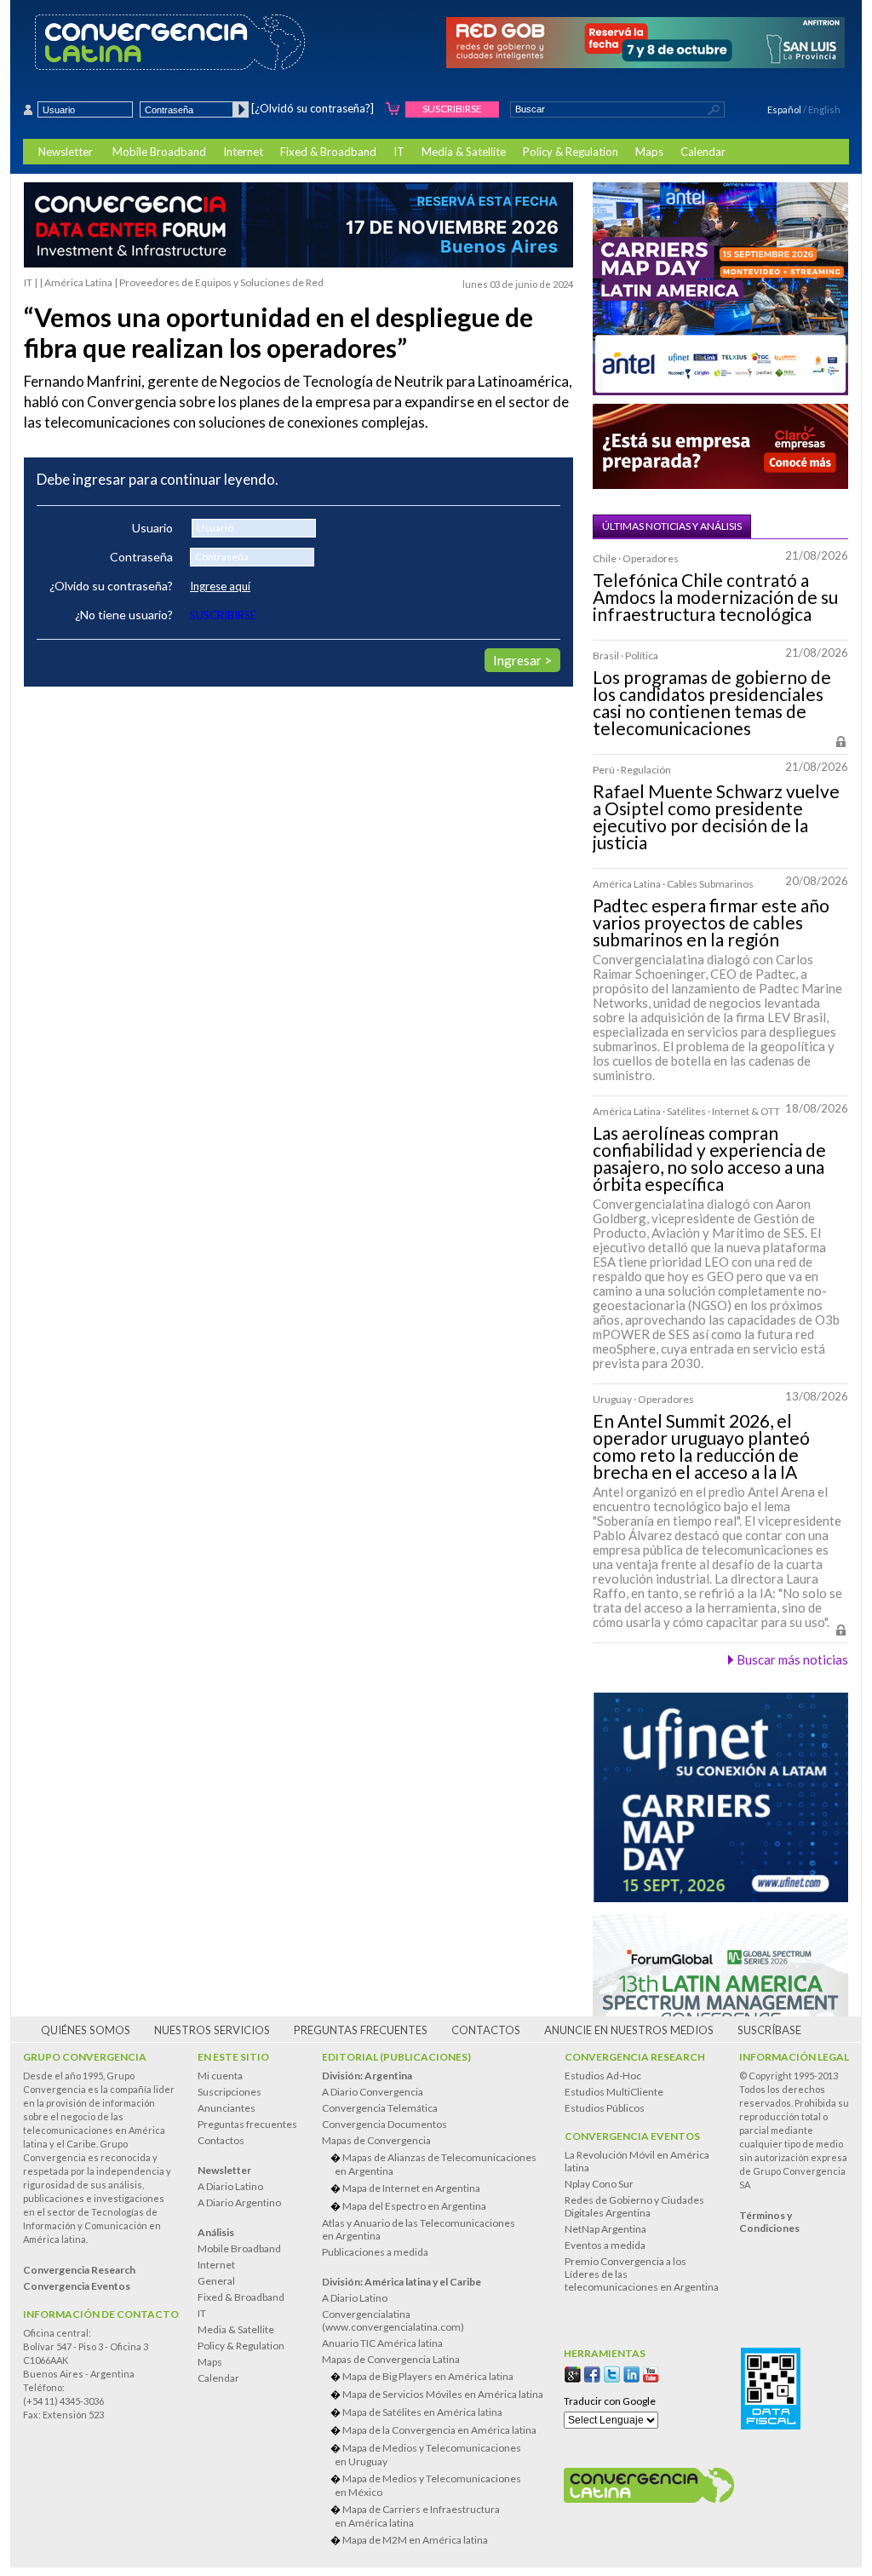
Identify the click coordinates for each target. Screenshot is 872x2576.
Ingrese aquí (220, 586)
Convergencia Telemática (380, 2108)
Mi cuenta (220, 2076)
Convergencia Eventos (632, 2136)
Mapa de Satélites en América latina (422, 2412)
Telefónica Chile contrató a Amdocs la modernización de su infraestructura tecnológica (715, 597)
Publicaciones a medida (375, 2252)
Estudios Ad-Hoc (603, 2076)
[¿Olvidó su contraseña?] (313, 108)
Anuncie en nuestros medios (629, 2030)
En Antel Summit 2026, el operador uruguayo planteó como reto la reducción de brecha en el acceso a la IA (701, 1446)
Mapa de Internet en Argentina (411, 2188)
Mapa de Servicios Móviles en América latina (443, 2394)
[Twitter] (612, 2375)
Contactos (486, 2030)
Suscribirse (452, 109)
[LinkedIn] (631, 2375)
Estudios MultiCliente (614, 2092)
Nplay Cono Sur (599, 2184)
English (824, 109)
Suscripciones (229, 2092)
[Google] (573, 2375)
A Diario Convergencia (373, 2092)
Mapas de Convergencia (376, 2140)
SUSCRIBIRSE (223, 615)
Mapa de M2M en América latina (415, 2540)
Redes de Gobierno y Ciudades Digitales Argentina (634, 2206)
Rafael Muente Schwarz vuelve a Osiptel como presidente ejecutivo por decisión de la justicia (716, 817)
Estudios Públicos (605, 2108)
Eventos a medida (605, 2245)
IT (399, 152)
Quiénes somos (86, 2030)
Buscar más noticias (792, 1659)
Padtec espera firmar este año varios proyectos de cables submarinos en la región (711, 923)
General (216, 2281)
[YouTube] (651, 2375)
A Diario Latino (230, 2186)
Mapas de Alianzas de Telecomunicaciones (436, 2164)
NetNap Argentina (605, 2229)
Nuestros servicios (212, 2030)
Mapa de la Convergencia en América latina (439, 2430)
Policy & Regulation (571, 152)
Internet (243, 152)
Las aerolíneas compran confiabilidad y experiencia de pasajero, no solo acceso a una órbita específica (709, 1159)
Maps (649, 152)
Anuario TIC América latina (382, 2343)
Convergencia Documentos (384, 2124)
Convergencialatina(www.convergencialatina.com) (393, 2320)
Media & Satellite (464, 152)
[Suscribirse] (393, 109)
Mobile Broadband (159, 152)
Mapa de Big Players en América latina (428, 2376)
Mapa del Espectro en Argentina (414, 2206)
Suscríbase (769, 2030)
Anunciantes (227, 2108)
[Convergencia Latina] (200, 43)
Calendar (703, 152)
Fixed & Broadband (328, 152)
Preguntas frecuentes (361, 2030)
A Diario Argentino (239, 2202)
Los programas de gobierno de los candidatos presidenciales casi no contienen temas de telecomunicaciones (712, 703)
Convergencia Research (635, 2057)
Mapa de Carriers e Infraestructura (417, 2516)
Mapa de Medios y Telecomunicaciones (428, 2455)
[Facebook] (592, 2375)
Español (784, 109)
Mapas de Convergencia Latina (391, 2359)
